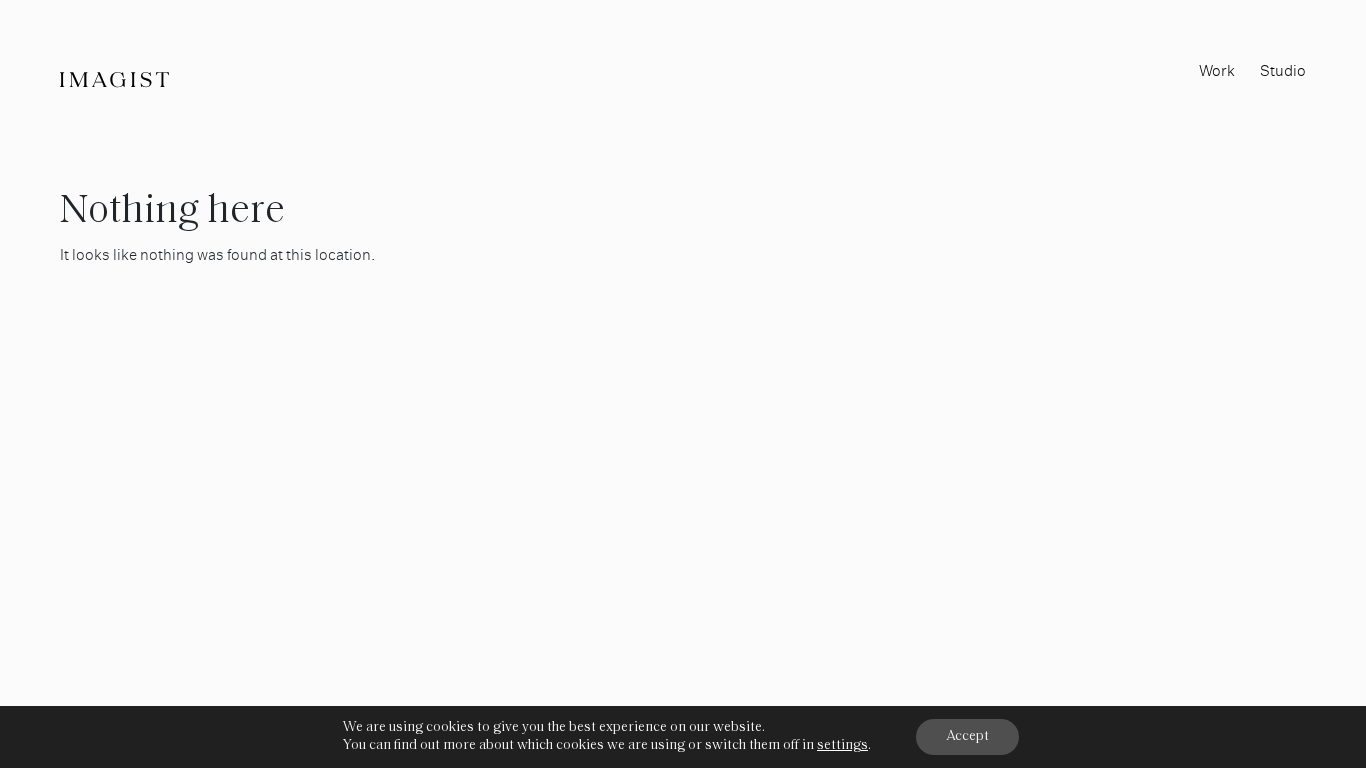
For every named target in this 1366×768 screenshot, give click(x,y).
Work (1217, 70)
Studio (1283, 70)
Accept (967, 736)
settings (842, 745)
